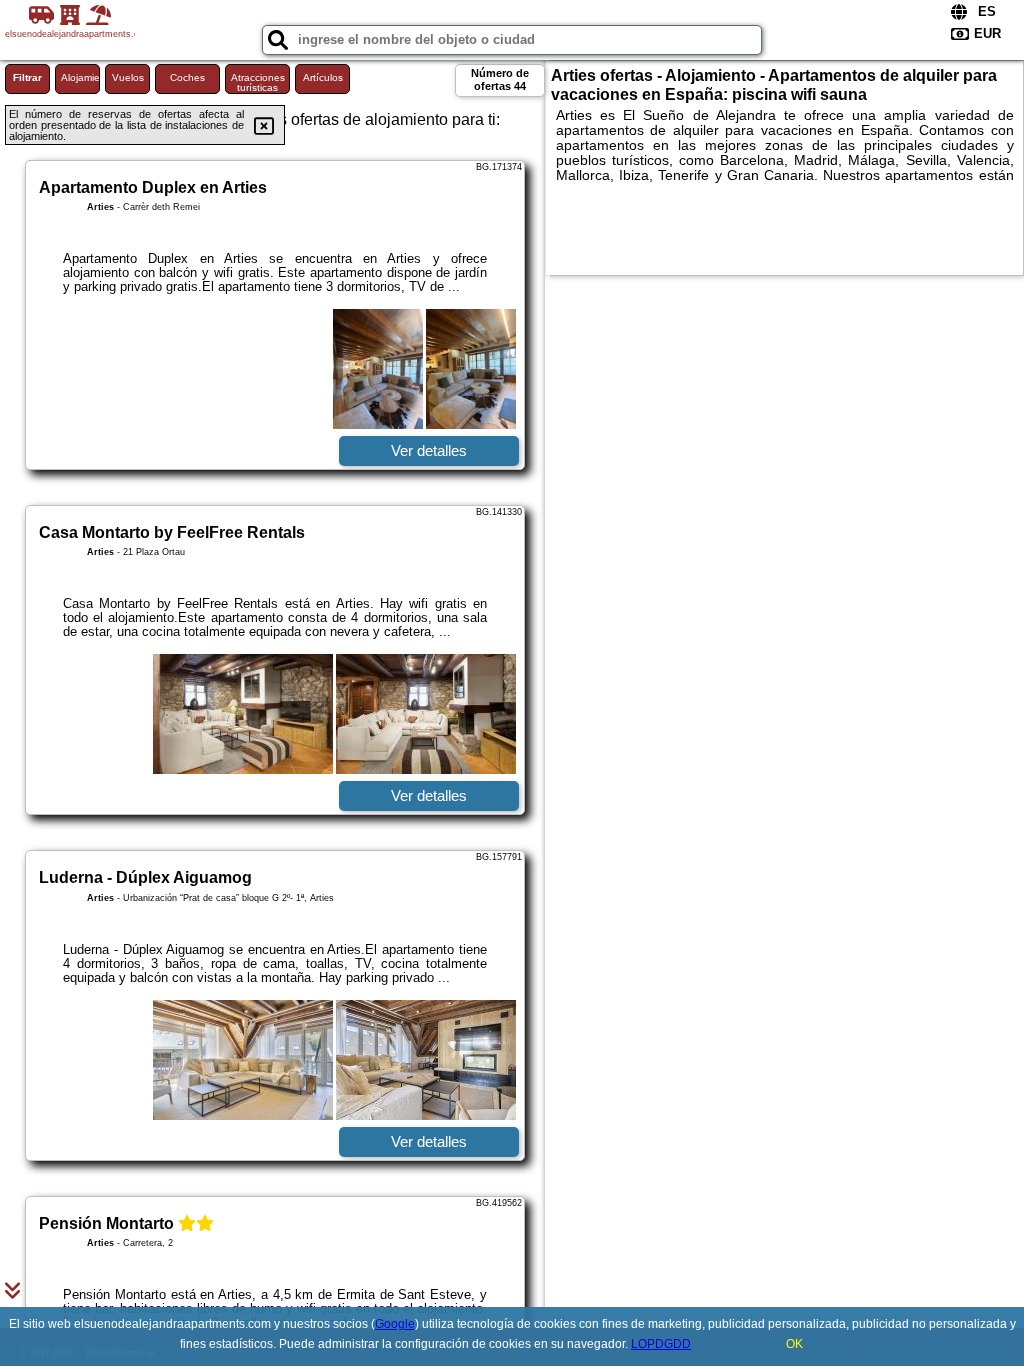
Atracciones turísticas (258, 82)
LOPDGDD (661, 1344)
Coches (187, 77)
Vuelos (128, 77)
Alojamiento (80, 77)
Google (395, 1324)
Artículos (323, 77)
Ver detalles (429, 450)
